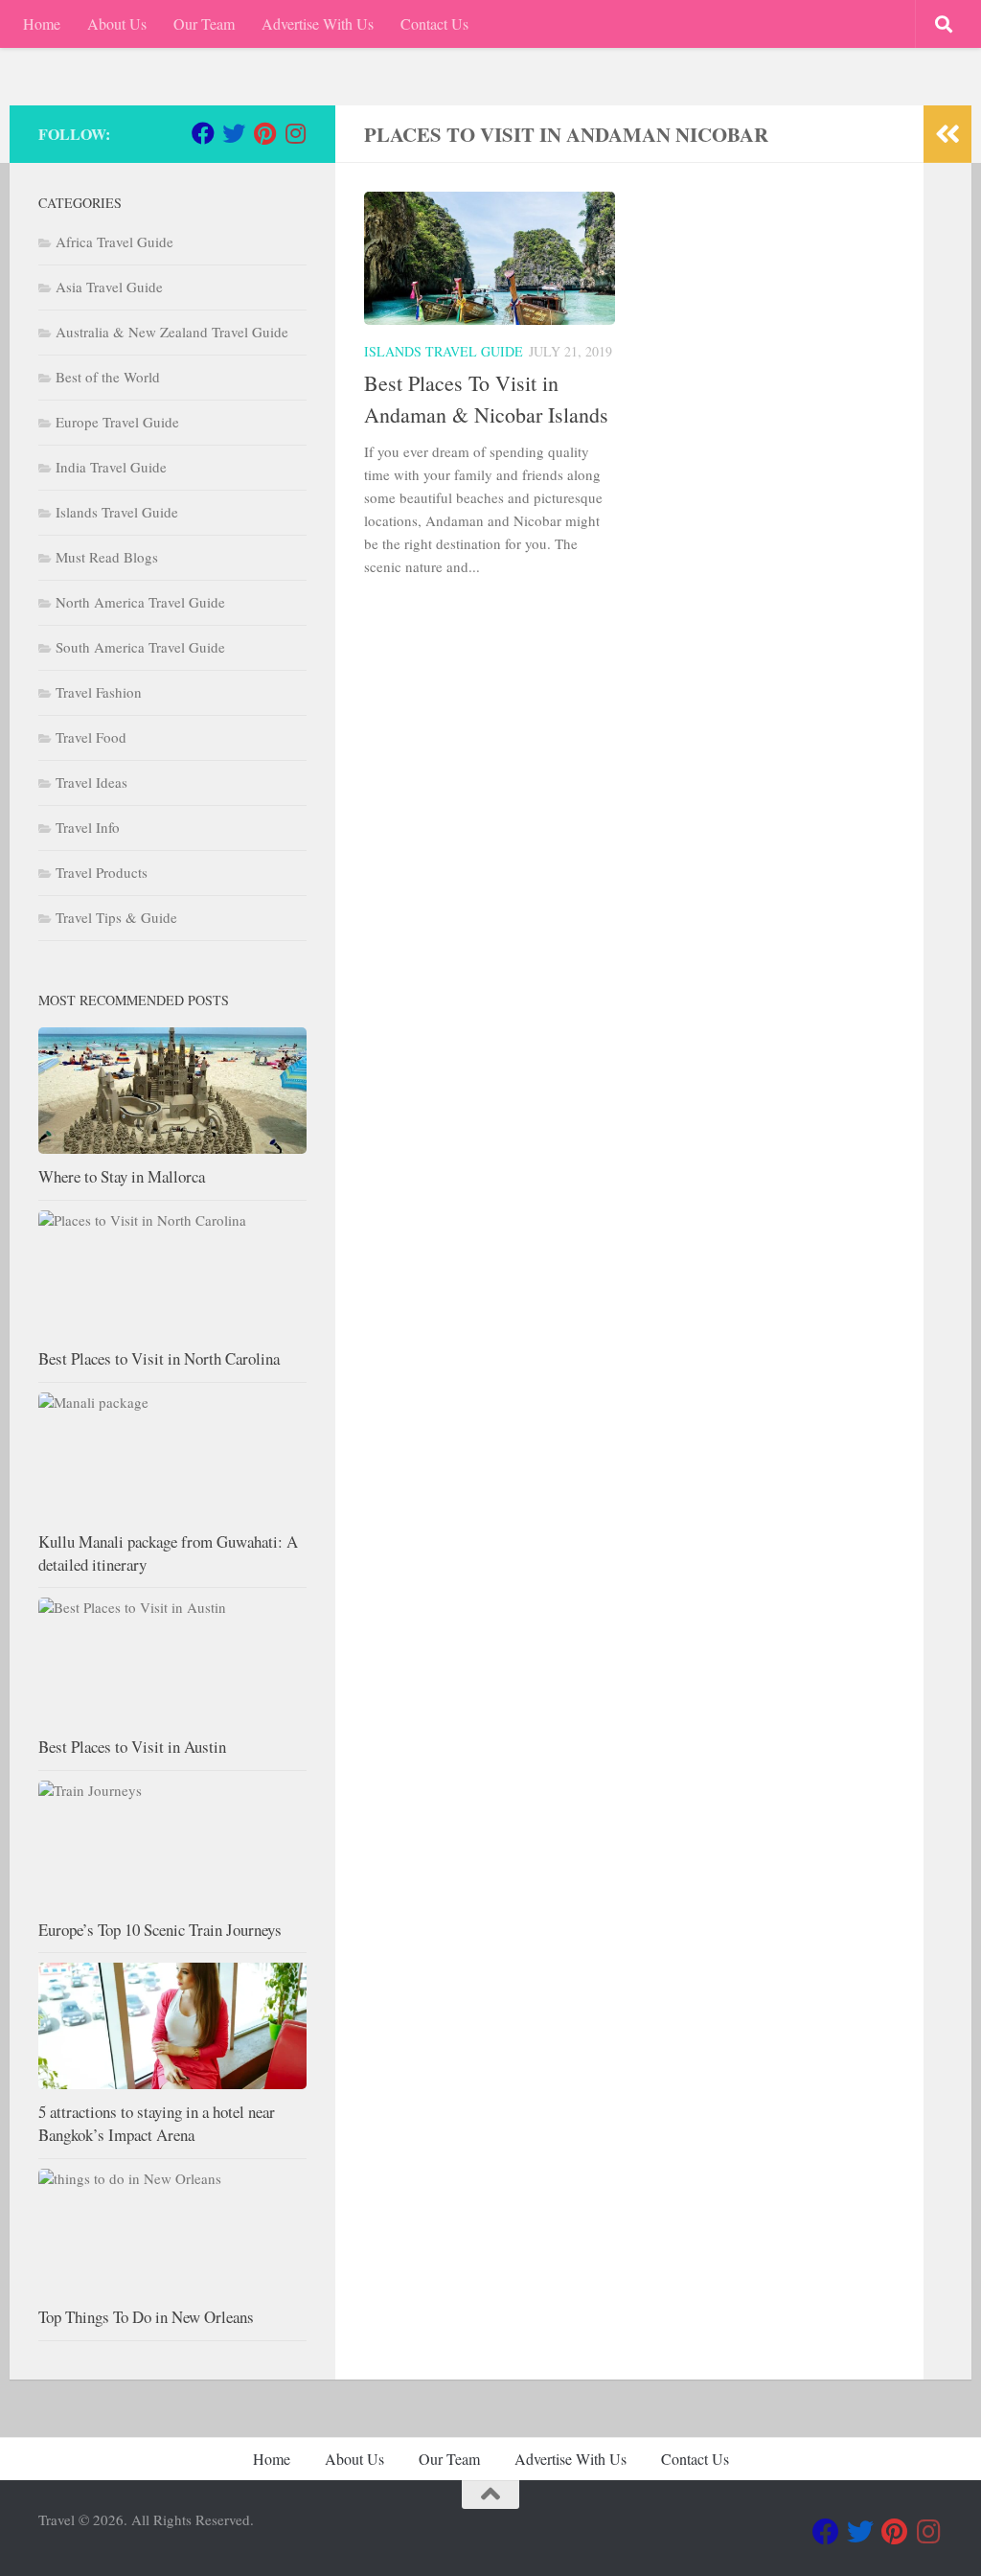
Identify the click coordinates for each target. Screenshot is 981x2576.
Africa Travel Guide (114, 241)
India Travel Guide (111, 467)
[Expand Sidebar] (947, 134)
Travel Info (88, 827)
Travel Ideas (91, 782)
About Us (117, 23)
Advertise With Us (318, 23)
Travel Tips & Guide (116, 917)
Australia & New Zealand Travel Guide (172, 332)
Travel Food (91, 737)
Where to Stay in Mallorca (122, 1176)
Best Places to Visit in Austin (132, 1747)
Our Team (204, 23)
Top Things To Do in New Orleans (146, 2317)
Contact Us (434, 23)
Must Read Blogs (107, 557)
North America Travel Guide (140, 602)
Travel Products (102, 872)
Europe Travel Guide (117, 422)
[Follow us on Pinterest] (264, 133)
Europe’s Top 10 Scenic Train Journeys (160, 1930)
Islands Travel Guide (444, 351)
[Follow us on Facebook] (203, 133)
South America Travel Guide (140, 647)
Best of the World (108, 377)
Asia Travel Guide (109, 287)
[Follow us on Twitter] (234, 133)
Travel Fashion (99, 692)
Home (42, 23)
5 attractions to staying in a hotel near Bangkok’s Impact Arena (157, 2123)
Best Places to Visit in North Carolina (159, 1358)
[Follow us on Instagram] (295, 133)
